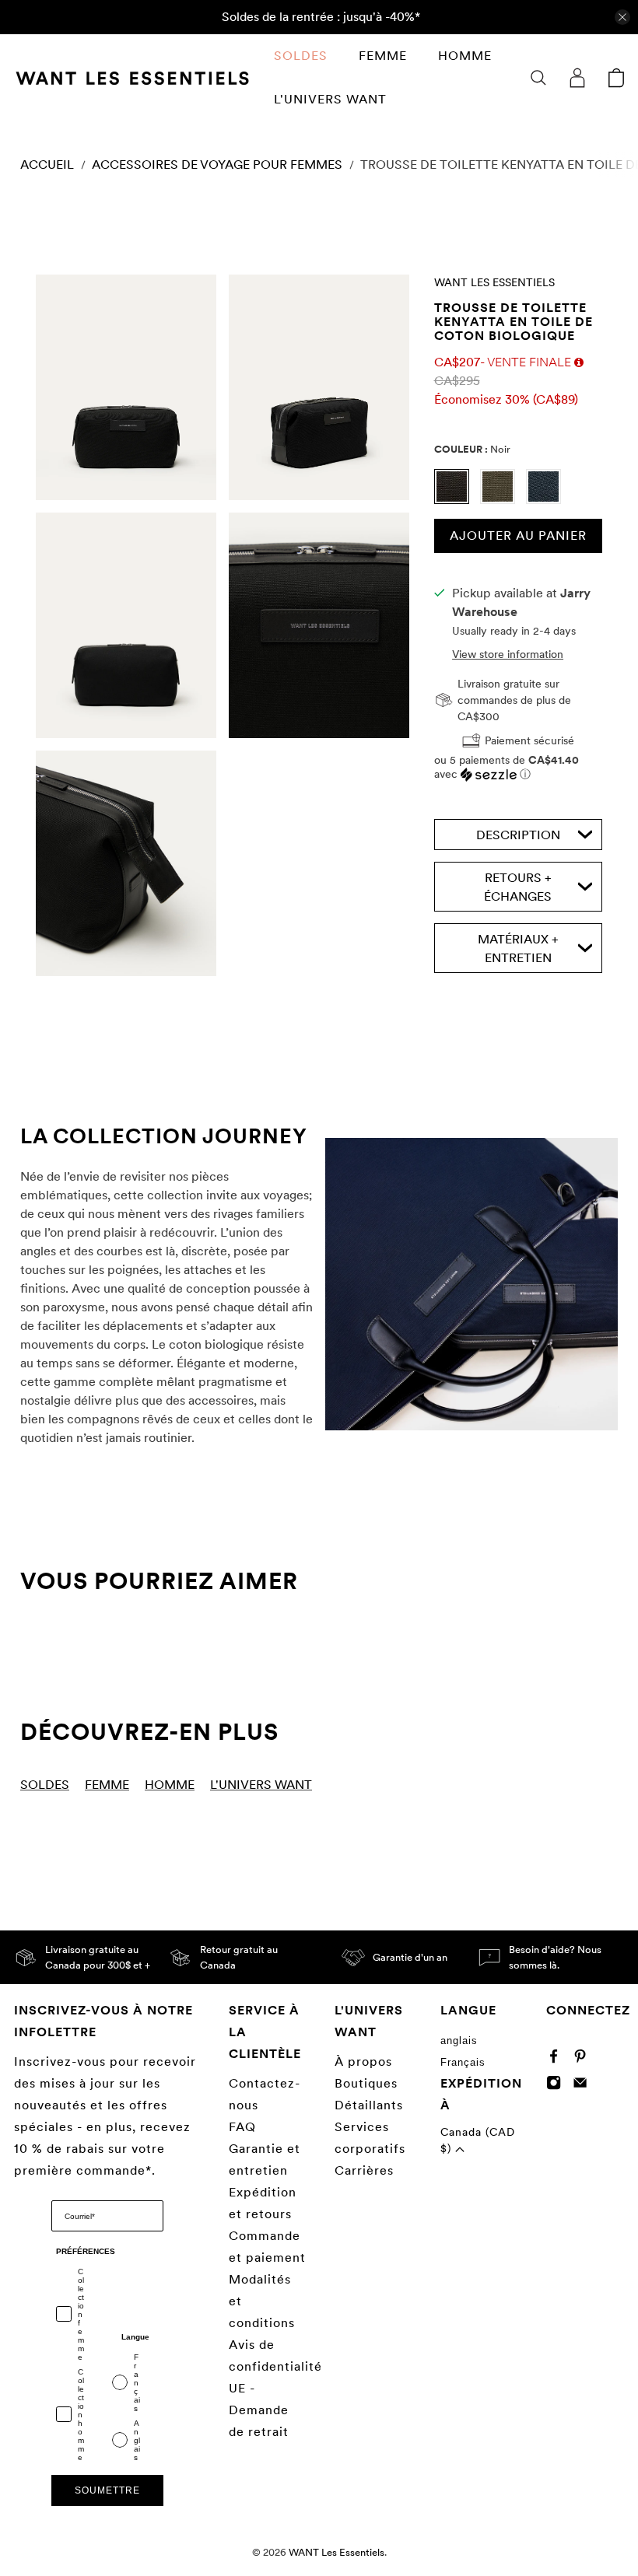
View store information (508, 654)
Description (518, 835)
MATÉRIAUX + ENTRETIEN (518, 948)
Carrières (364, 2170)
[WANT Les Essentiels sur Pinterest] (584, 2060)
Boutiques (366, 2083)
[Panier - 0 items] (616, 78)
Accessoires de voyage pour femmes (217, 165)
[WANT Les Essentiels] (132, 78)
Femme (383, 56)
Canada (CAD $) (478, 2140)
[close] (622, 17)
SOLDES (301, 56)
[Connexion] (577, 78)
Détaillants (369, 2105)
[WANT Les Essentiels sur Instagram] (557, 2086)
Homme (465, 56)
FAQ (242, 2127)
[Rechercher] (538, 78)
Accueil (47, 165)
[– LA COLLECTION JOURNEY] (471, 1284)
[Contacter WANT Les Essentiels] (584, 2086)
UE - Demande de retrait (259, 2410)
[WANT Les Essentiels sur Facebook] (557, 2060)
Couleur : (472, 449)
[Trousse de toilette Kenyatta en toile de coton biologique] (126, 387)
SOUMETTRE (107, 2490)
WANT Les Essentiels (494, 282)
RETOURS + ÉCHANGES (518, 887)
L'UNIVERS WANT (330, 99)
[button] (519, 767)
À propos (363, 2061)
